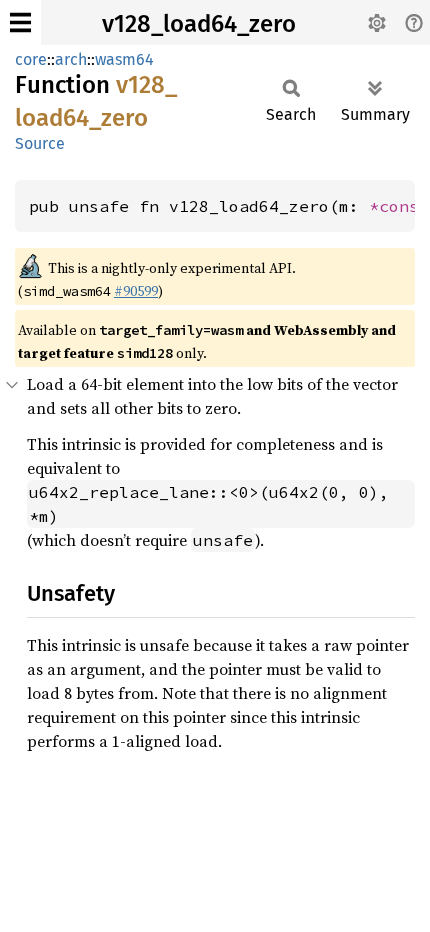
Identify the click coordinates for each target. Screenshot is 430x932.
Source (40, 143)
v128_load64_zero (199, 24)
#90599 (136, 291)
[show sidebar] (20, 22)
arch (71, 59)
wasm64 (124, 59)
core (31, 59)
